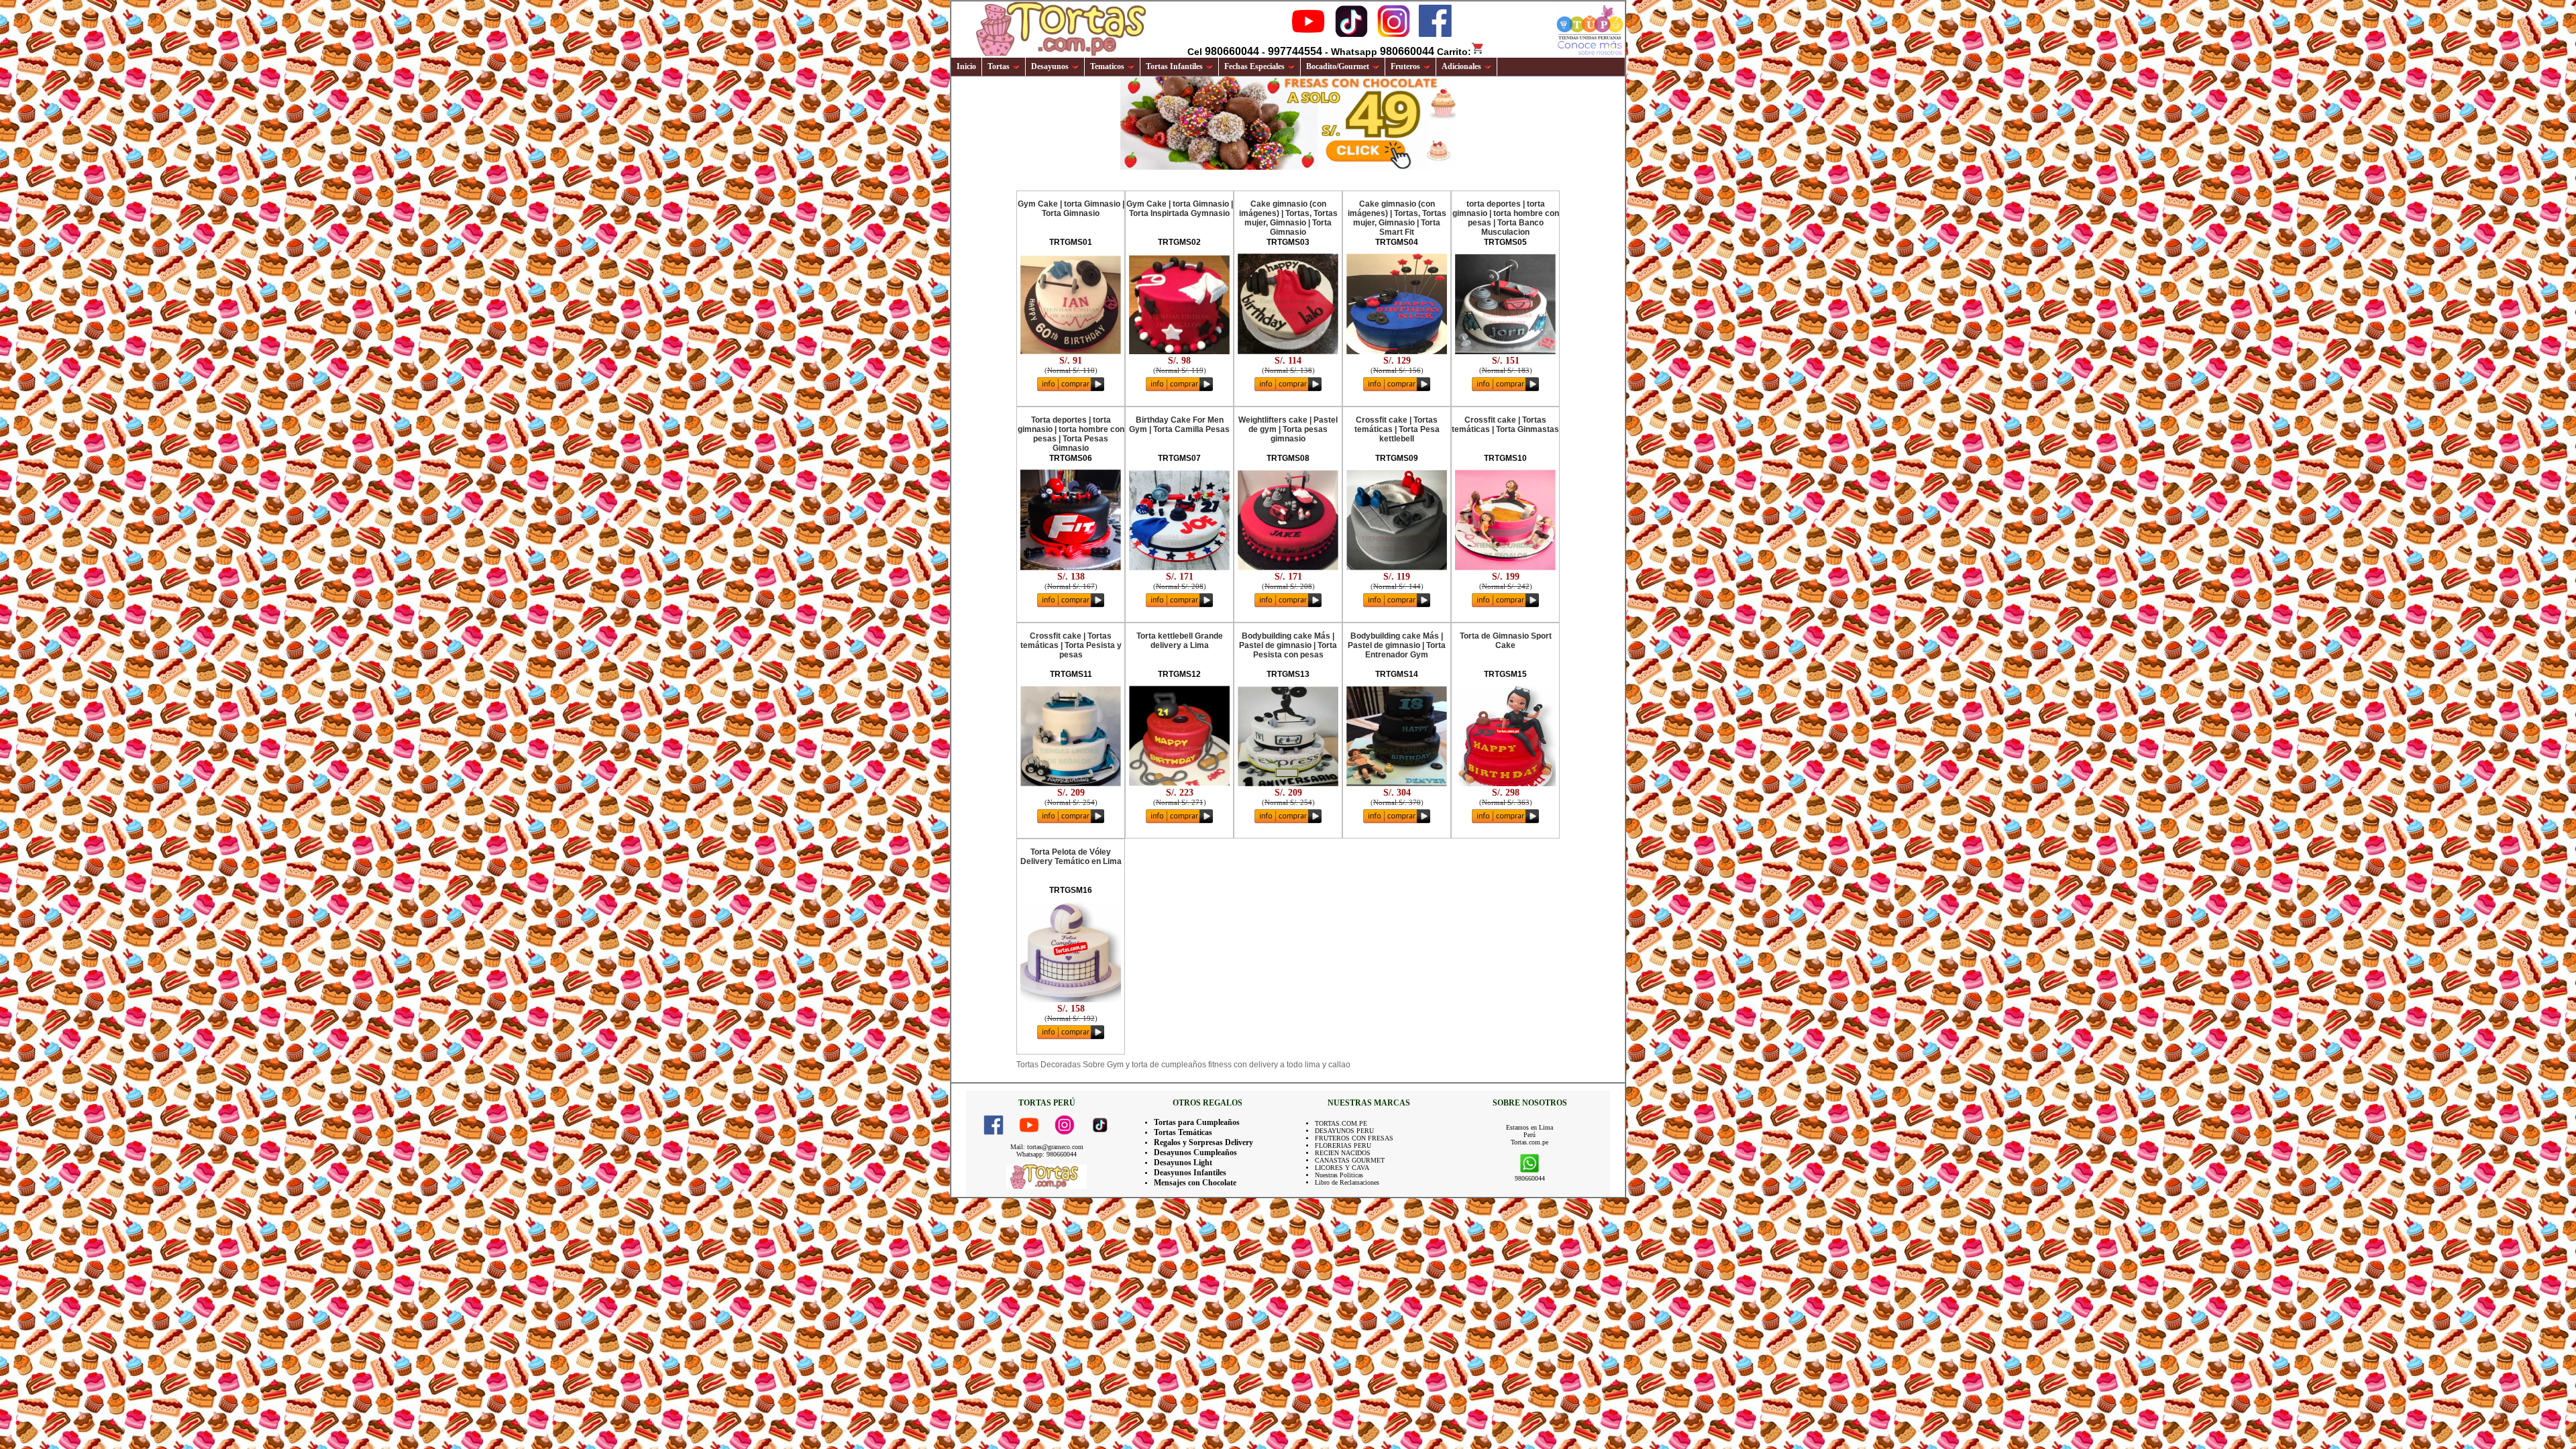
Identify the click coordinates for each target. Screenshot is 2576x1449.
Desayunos (1050, 66)
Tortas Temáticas (1183, 1132)
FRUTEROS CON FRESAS (1354, 1138)
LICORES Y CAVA (1342, 1168)
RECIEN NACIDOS (1343, 1153)
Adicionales (1461, 66)
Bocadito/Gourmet (1338, 66)
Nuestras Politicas (1339, 1175)
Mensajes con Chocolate (1195, 1183)
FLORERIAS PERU (1343, 1145)
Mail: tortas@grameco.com (1047, 1147)
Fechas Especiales (1254, 66)
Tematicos (1107, 66)
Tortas (999, 66)
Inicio (966, 66)
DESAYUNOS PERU (1344, 1131)
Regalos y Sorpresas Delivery (1203, 1142)
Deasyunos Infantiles (1190, 1173)
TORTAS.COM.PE (1341, 1123)
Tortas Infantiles (1174, 66)
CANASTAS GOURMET (1350, 1160)
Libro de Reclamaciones (1347, 1182)
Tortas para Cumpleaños (1197, 1122)
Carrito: (1454, 52)
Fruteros (1405, 66)
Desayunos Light (1183, 1163)
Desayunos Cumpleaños (1195, 1152)
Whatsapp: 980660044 (1046, 1154)
